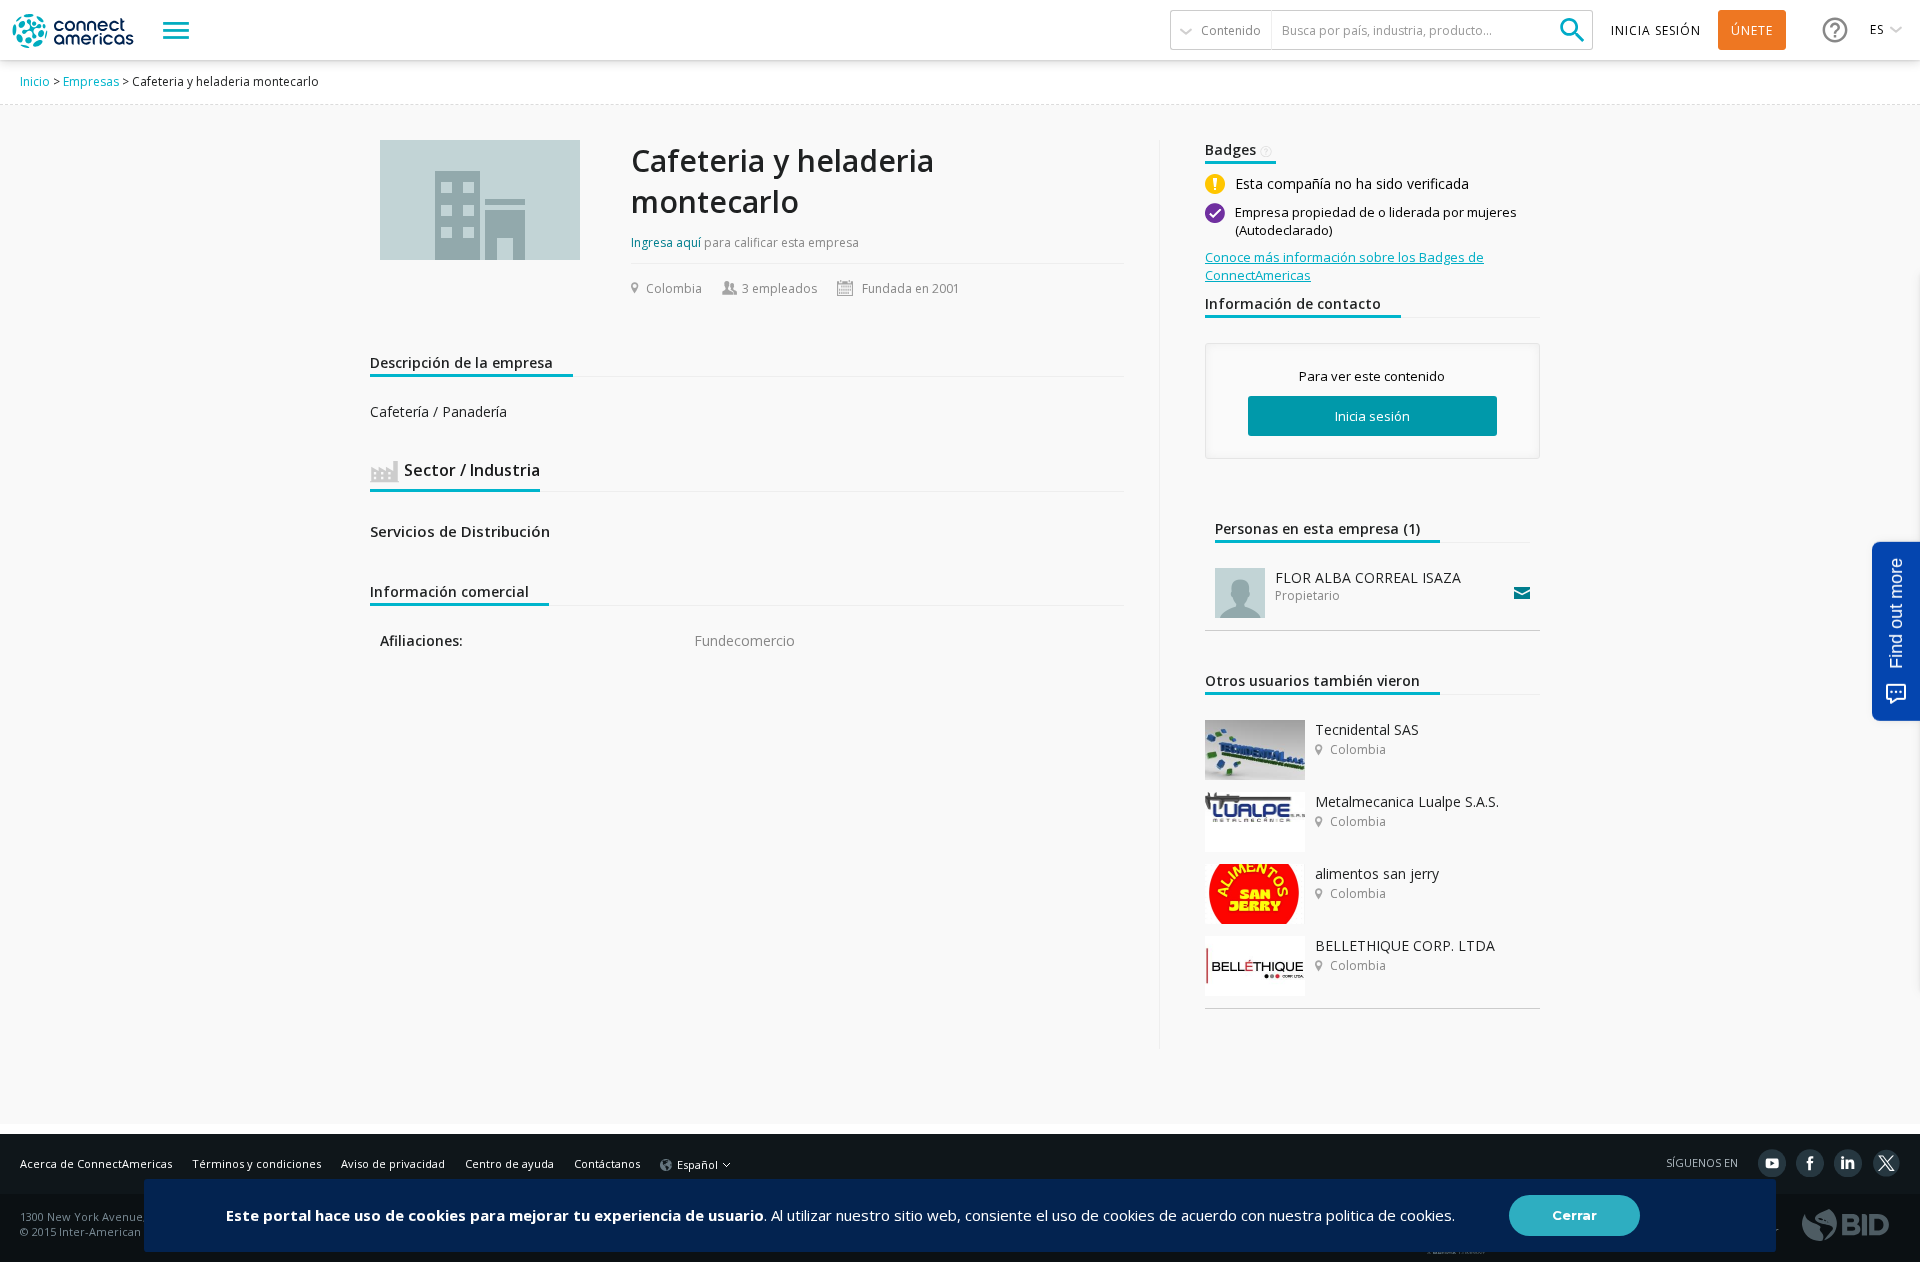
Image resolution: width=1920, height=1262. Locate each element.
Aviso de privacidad (393, 1163)
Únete (1752, 30)
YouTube (1772, 1163)
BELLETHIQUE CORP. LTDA (1405, 945)
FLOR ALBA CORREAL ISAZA (1368, 577)
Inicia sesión (1372, 416)
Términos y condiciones (256, 1163)
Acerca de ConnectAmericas (96, 1163)
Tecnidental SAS (1367, 729)
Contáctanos (607, 1163)
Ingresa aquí (666, 242)
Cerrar (1574, 1215)
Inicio (35, 81)
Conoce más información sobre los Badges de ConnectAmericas (1344, 266)
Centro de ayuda (509, 1163)
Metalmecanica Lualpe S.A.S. (1407, 801)
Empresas (91, 81)
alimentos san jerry (1377, 873)
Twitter (1886, 1163)
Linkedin (1848, 1163)
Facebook (1810, 1163)
